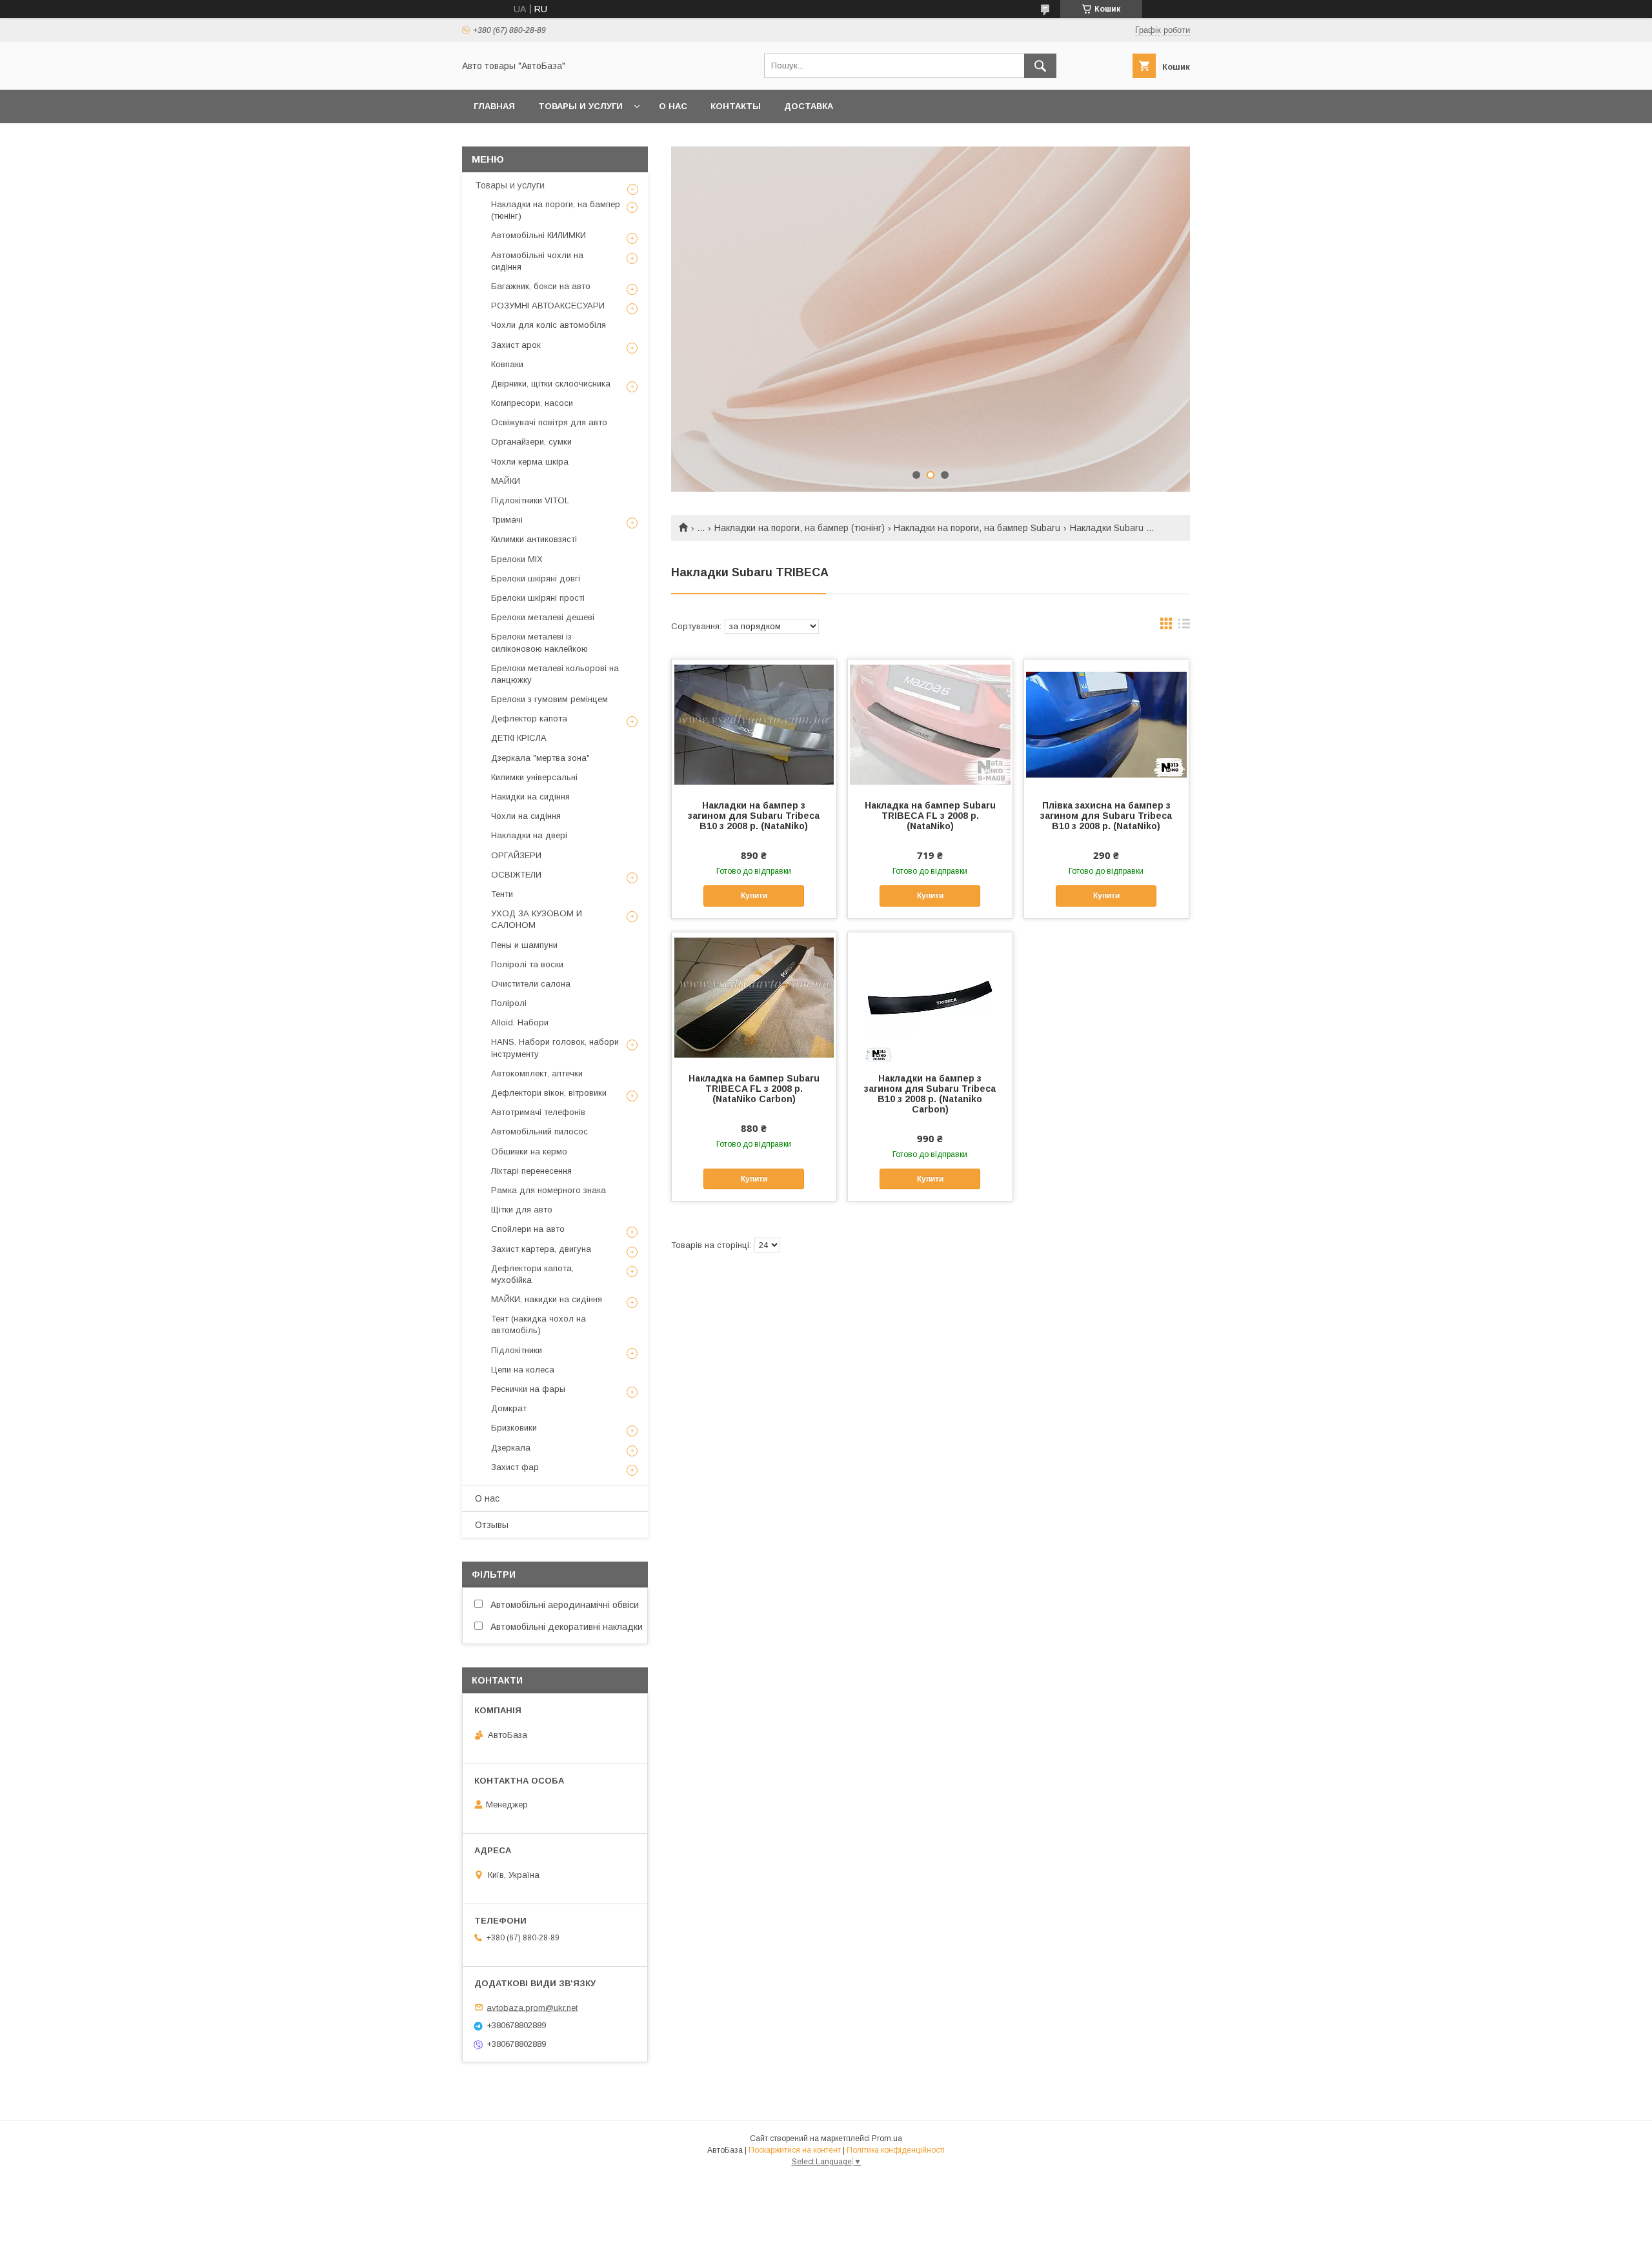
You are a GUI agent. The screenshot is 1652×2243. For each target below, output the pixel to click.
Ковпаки (507, 364)
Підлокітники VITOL (530, 500)
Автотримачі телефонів (538, 1112)
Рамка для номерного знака (549, 1190)
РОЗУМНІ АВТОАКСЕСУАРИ (548, 306)
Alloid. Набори (520, 1022)
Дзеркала (511, 1448)
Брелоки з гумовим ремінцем (549, 699)
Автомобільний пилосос (539, 1132)
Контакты (736, 106)
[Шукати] (1040, 66)
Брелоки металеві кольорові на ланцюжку (555, 674)
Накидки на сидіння (530, 797)
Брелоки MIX (517, 559)
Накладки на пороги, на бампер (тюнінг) (800, 528)
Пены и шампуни (524, 945)
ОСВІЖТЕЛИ (516, 875)
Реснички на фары (528, 1389)
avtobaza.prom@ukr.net (532, 2007)
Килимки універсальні (534, 777)
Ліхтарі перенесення (531, 1171)
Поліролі (509, 1003)
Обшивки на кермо (529, 1152)
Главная (494, 106)
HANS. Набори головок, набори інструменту (555, 1048)
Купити (754, 896)
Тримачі (507, 520)
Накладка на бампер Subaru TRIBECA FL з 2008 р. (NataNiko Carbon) (754, 1089)
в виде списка (1184, 627)
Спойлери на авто (528, 1229)
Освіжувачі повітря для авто (549, 422)
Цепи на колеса (523, 1370)
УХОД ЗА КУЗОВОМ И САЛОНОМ (537, 919)
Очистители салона (531, 984)
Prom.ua (887, 2138)
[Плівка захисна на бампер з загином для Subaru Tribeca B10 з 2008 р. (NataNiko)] (1106, 724)
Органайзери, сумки (531, 442)
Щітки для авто (522, 1210)
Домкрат (509, 1408)
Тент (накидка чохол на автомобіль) (539, 1324)
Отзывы (492, 1525)
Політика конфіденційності (896, 2150)
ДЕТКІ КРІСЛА (519, 738)
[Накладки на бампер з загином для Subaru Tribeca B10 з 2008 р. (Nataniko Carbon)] (930, 997)
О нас (673, 106)
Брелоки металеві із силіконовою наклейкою (539, 642)
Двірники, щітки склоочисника (551, 384)
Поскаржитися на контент (795, 2150)
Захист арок (516, 345)
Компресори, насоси (532, 403)
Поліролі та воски (527, 964)
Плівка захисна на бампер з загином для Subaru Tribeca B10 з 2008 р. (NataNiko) (1106, 816)
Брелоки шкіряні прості (538, 598)
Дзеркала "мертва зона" (540, 758)
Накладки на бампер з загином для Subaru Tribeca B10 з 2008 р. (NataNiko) (754, 816)
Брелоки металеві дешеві (543, 617)
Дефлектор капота (529, 719)
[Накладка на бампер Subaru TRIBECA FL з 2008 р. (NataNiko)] (930, 724)
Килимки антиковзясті (534, 539)
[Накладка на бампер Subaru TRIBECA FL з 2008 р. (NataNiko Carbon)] (754, 997)
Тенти (502, 894)
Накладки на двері (529, 835)
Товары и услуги (580, 106)
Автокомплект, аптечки (537, 1073)
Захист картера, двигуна (541, 1249)
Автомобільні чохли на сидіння (537, 261)
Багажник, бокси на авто (541, 286)
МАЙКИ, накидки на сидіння (547, 1299)
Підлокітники (517, 1350)
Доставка (809, 106)
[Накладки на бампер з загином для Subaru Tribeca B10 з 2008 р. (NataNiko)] (754, 724)
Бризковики (514, 1428)
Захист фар (515, 1467)
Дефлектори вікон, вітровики (549, 1093)
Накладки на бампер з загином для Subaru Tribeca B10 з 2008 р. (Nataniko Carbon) (930, 1094)
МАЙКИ (506, 481)
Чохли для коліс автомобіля (549, 325)
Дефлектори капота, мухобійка (532, 1274)
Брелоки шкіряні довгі (536, 578)
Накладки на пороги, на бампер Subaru (977, 528)
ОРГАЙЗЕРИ (516, 855)
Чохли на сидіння (526, 816)
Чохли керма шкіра (530, 462)
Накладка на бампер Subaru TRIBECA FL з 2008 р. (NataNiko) (930, 816)
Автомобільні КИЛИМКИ (539, 235)
